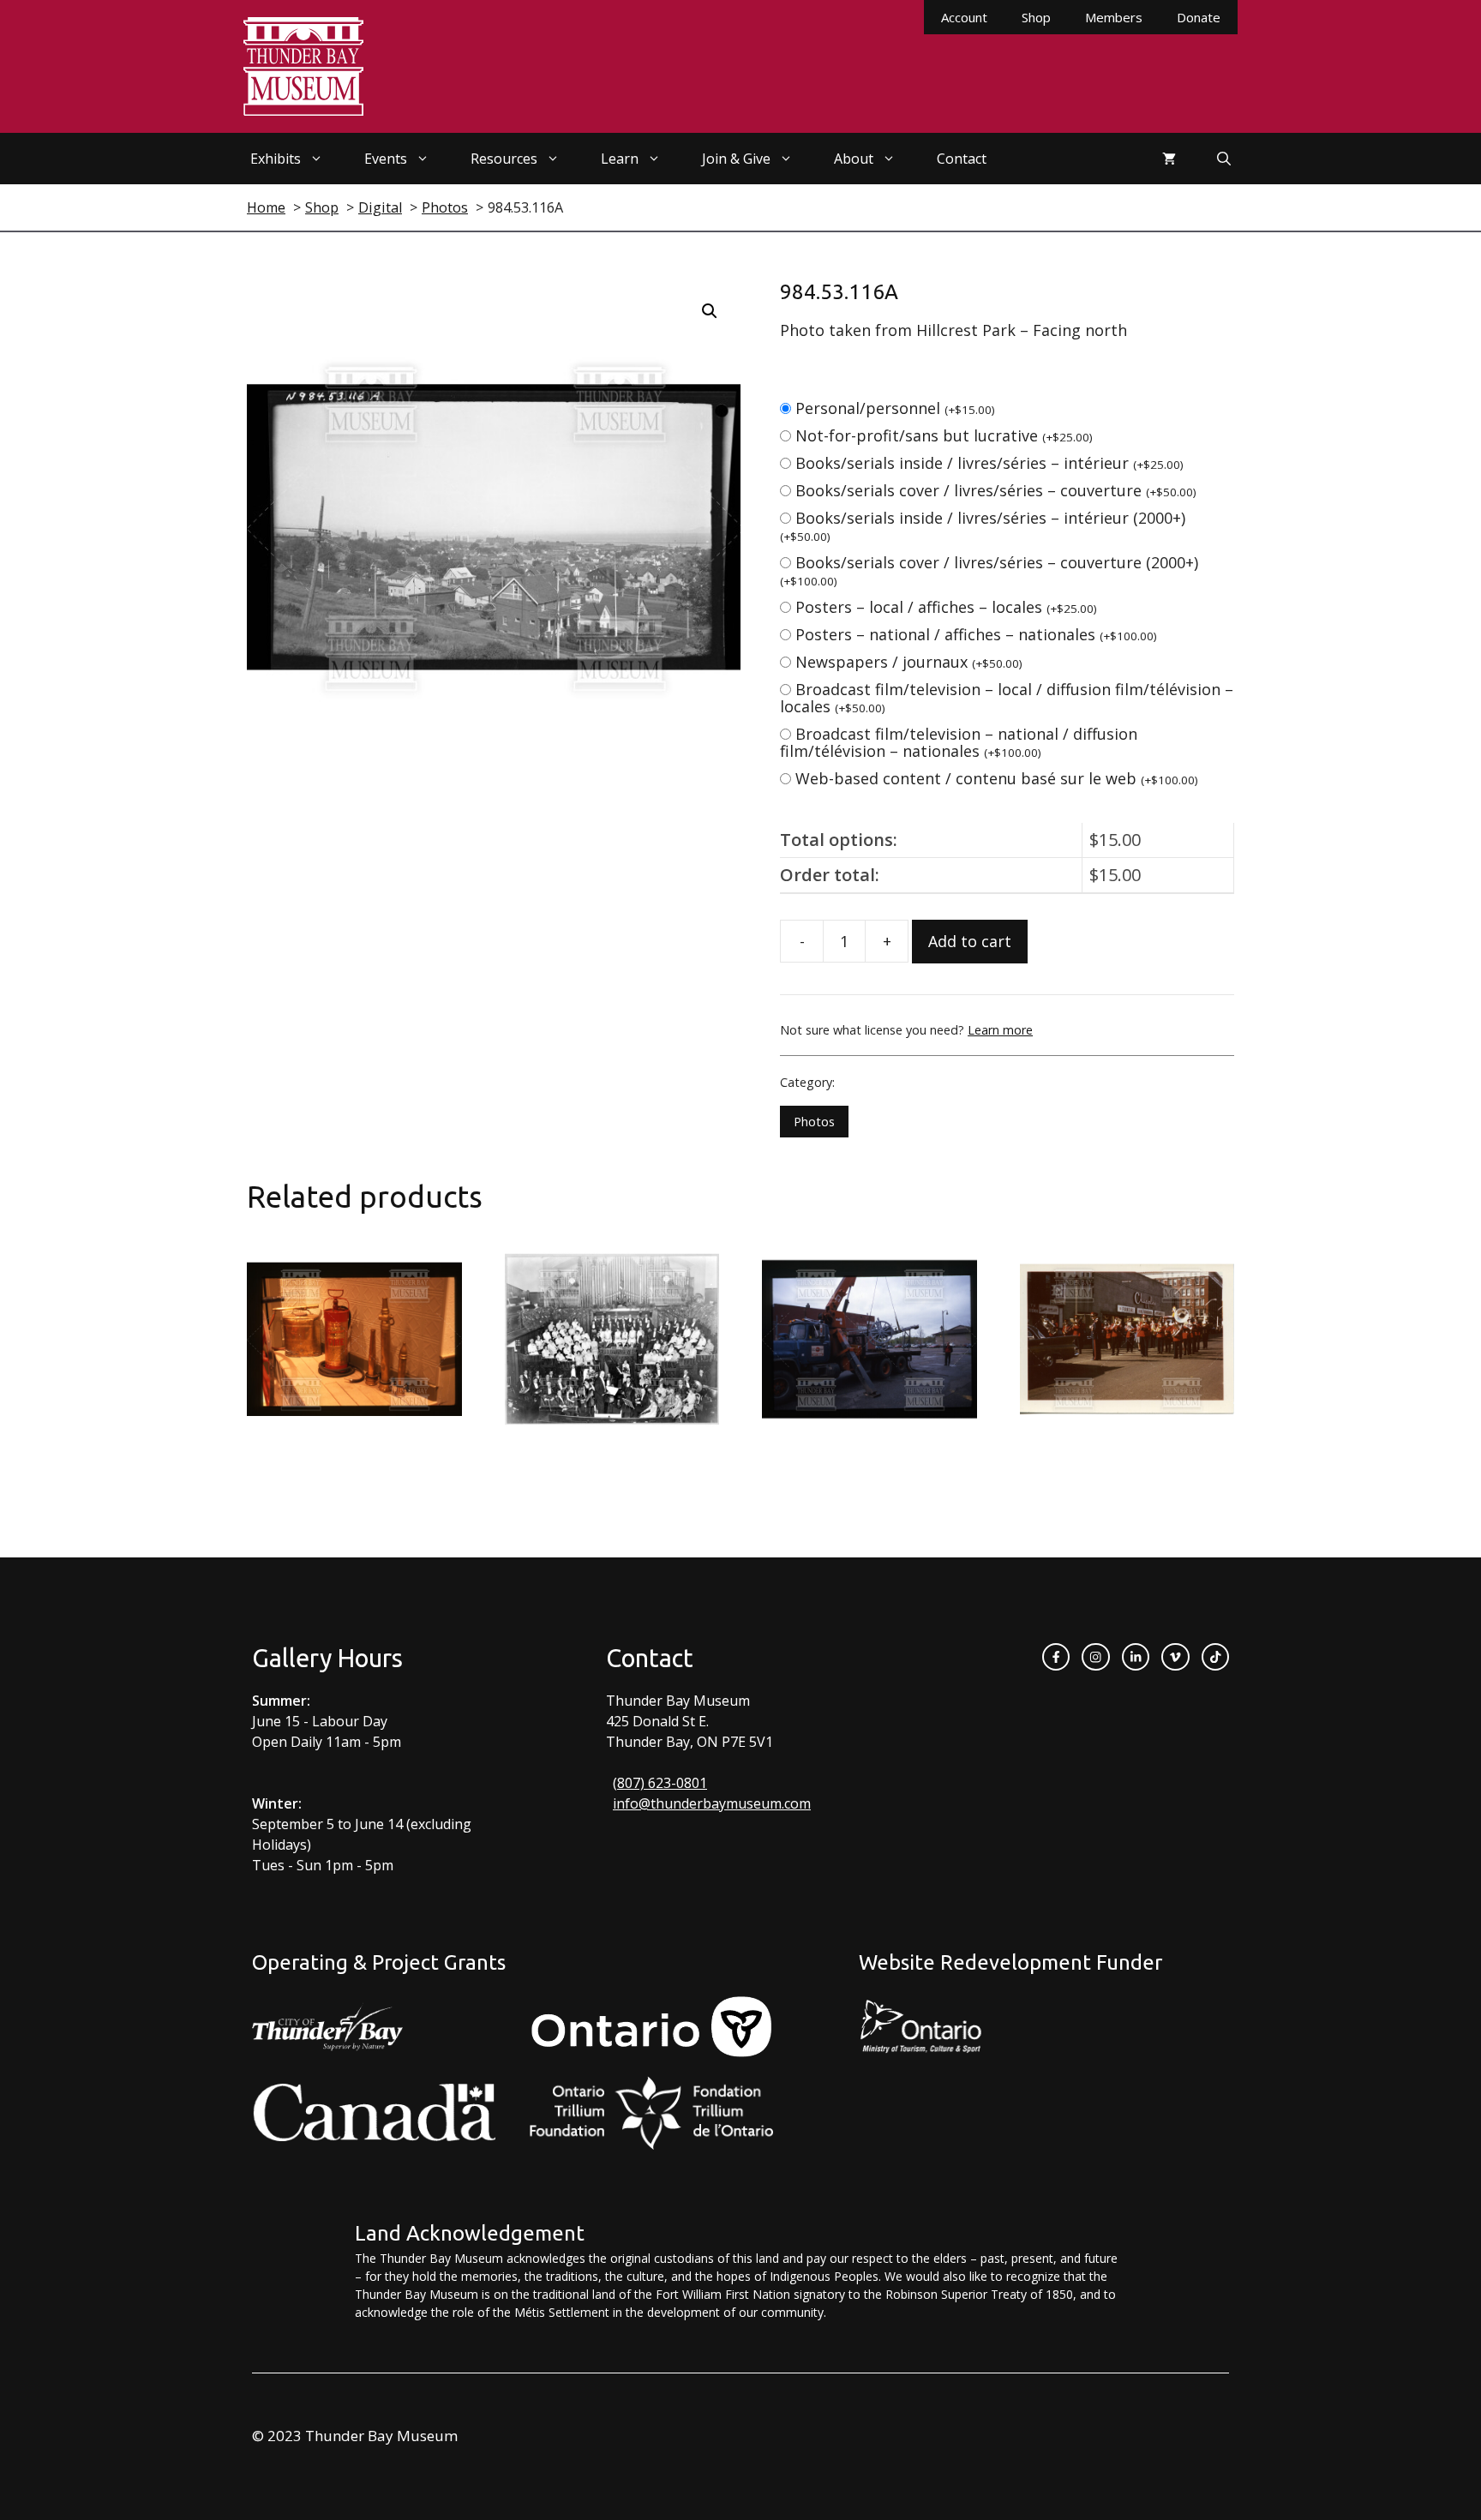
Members (1114, 17)
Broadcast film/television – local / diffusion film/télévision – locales (1007, 698)
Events (386, 159)
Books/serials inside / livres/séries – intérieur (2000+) (983, 526)
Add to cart (970, 941)
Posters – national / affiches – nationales (976, 634)
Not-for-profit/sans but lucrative (944, 435)
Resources (504, 159)
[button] (710, 311)
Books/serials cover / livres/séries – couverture (996, 490)
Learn (620, 159)
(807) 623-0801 (660, 1783)
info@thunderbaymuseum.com (712, 1803)
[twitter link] (1175, 1657)
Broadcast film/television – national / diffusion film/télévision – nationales (959, 742)
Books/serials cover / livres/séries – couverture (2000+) (989, 570)
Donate (1199, 17)
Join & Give (736, 159)
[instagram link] (1095, 1657)
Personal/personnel (895, 408)
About (854, 159)
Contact (962, 159)
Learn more (1000, 1030)
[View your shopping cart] (1169, 159)
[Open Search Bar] (1224, 159)
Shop (1036, 17)
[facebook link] (1056, 1657)
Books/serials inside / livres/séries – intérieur (989, 463)
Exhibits (276, 159)
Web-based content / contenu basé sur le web (997, 778)
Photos (814, 1122)
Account (964, 17)
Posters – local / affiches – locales (946, 607)
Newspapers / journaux (909, 662)
